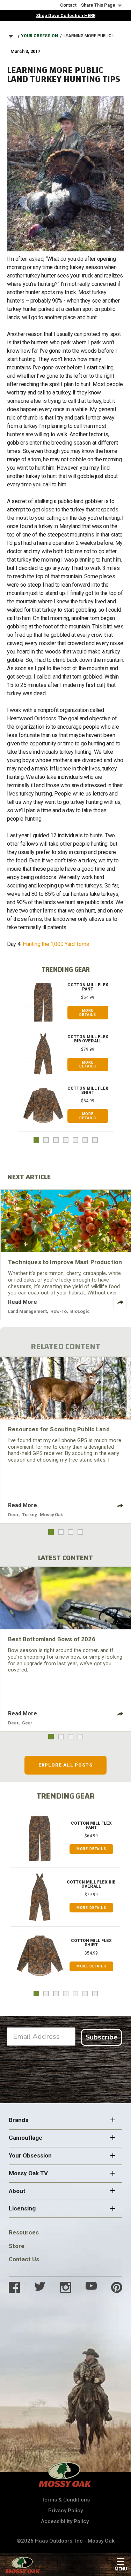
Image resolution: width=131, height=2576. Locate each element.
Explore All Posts (65, 1765)
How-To (59, 1311)
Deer (13, 1515)
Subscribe (101, 2037)
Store (17, 2246)
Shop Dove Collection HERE (66, 15)
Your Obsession (39, 36)
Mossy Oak (51, 1515)
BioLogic (80, 1311)
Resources (24, 2232)
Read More (23, 1302)
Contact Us (24, 2259)
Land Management (27, 1311)
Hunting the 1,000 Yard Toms (56, 944)
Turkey (29, 1515)
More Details (88, 1013)
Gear (27, 1723)
